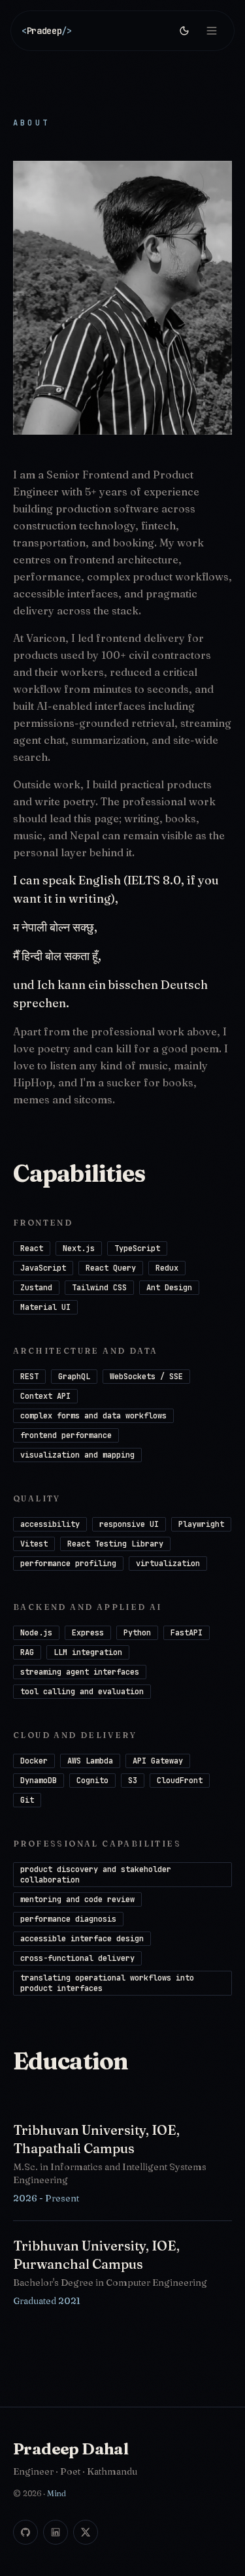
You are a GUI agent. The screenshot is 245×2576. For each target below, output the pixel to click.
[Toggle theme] (184, 31)
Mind (57, 2493)
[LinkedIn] (56, 2532)
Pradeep (47, 31)
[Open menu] (212, 31)
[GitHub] (25, 2532)
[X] (86, 2532)
